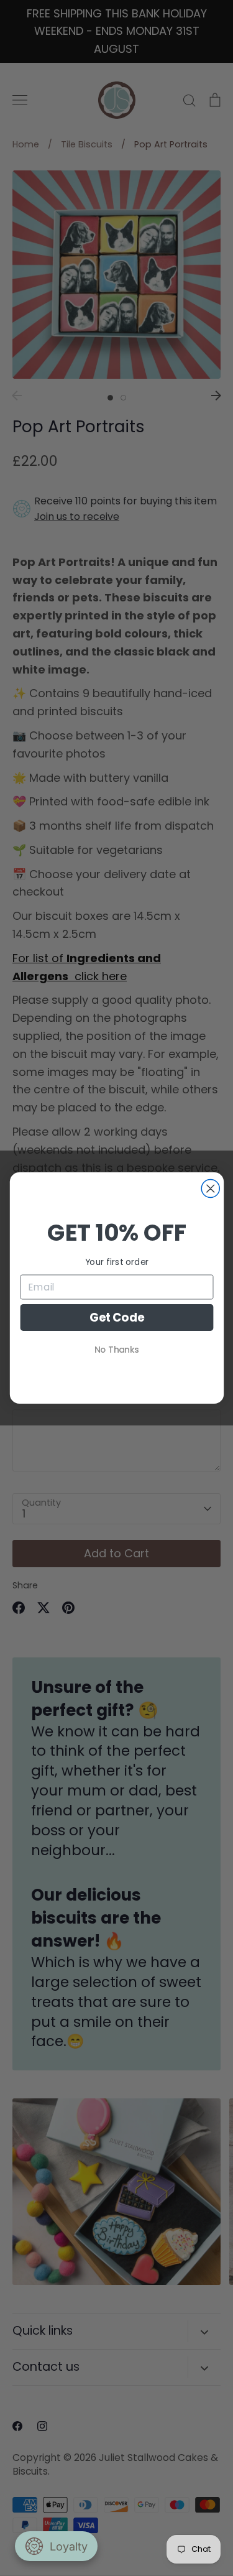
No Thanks (117, 1350)
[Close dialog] (210, 1189)
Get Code (116, 1317)
